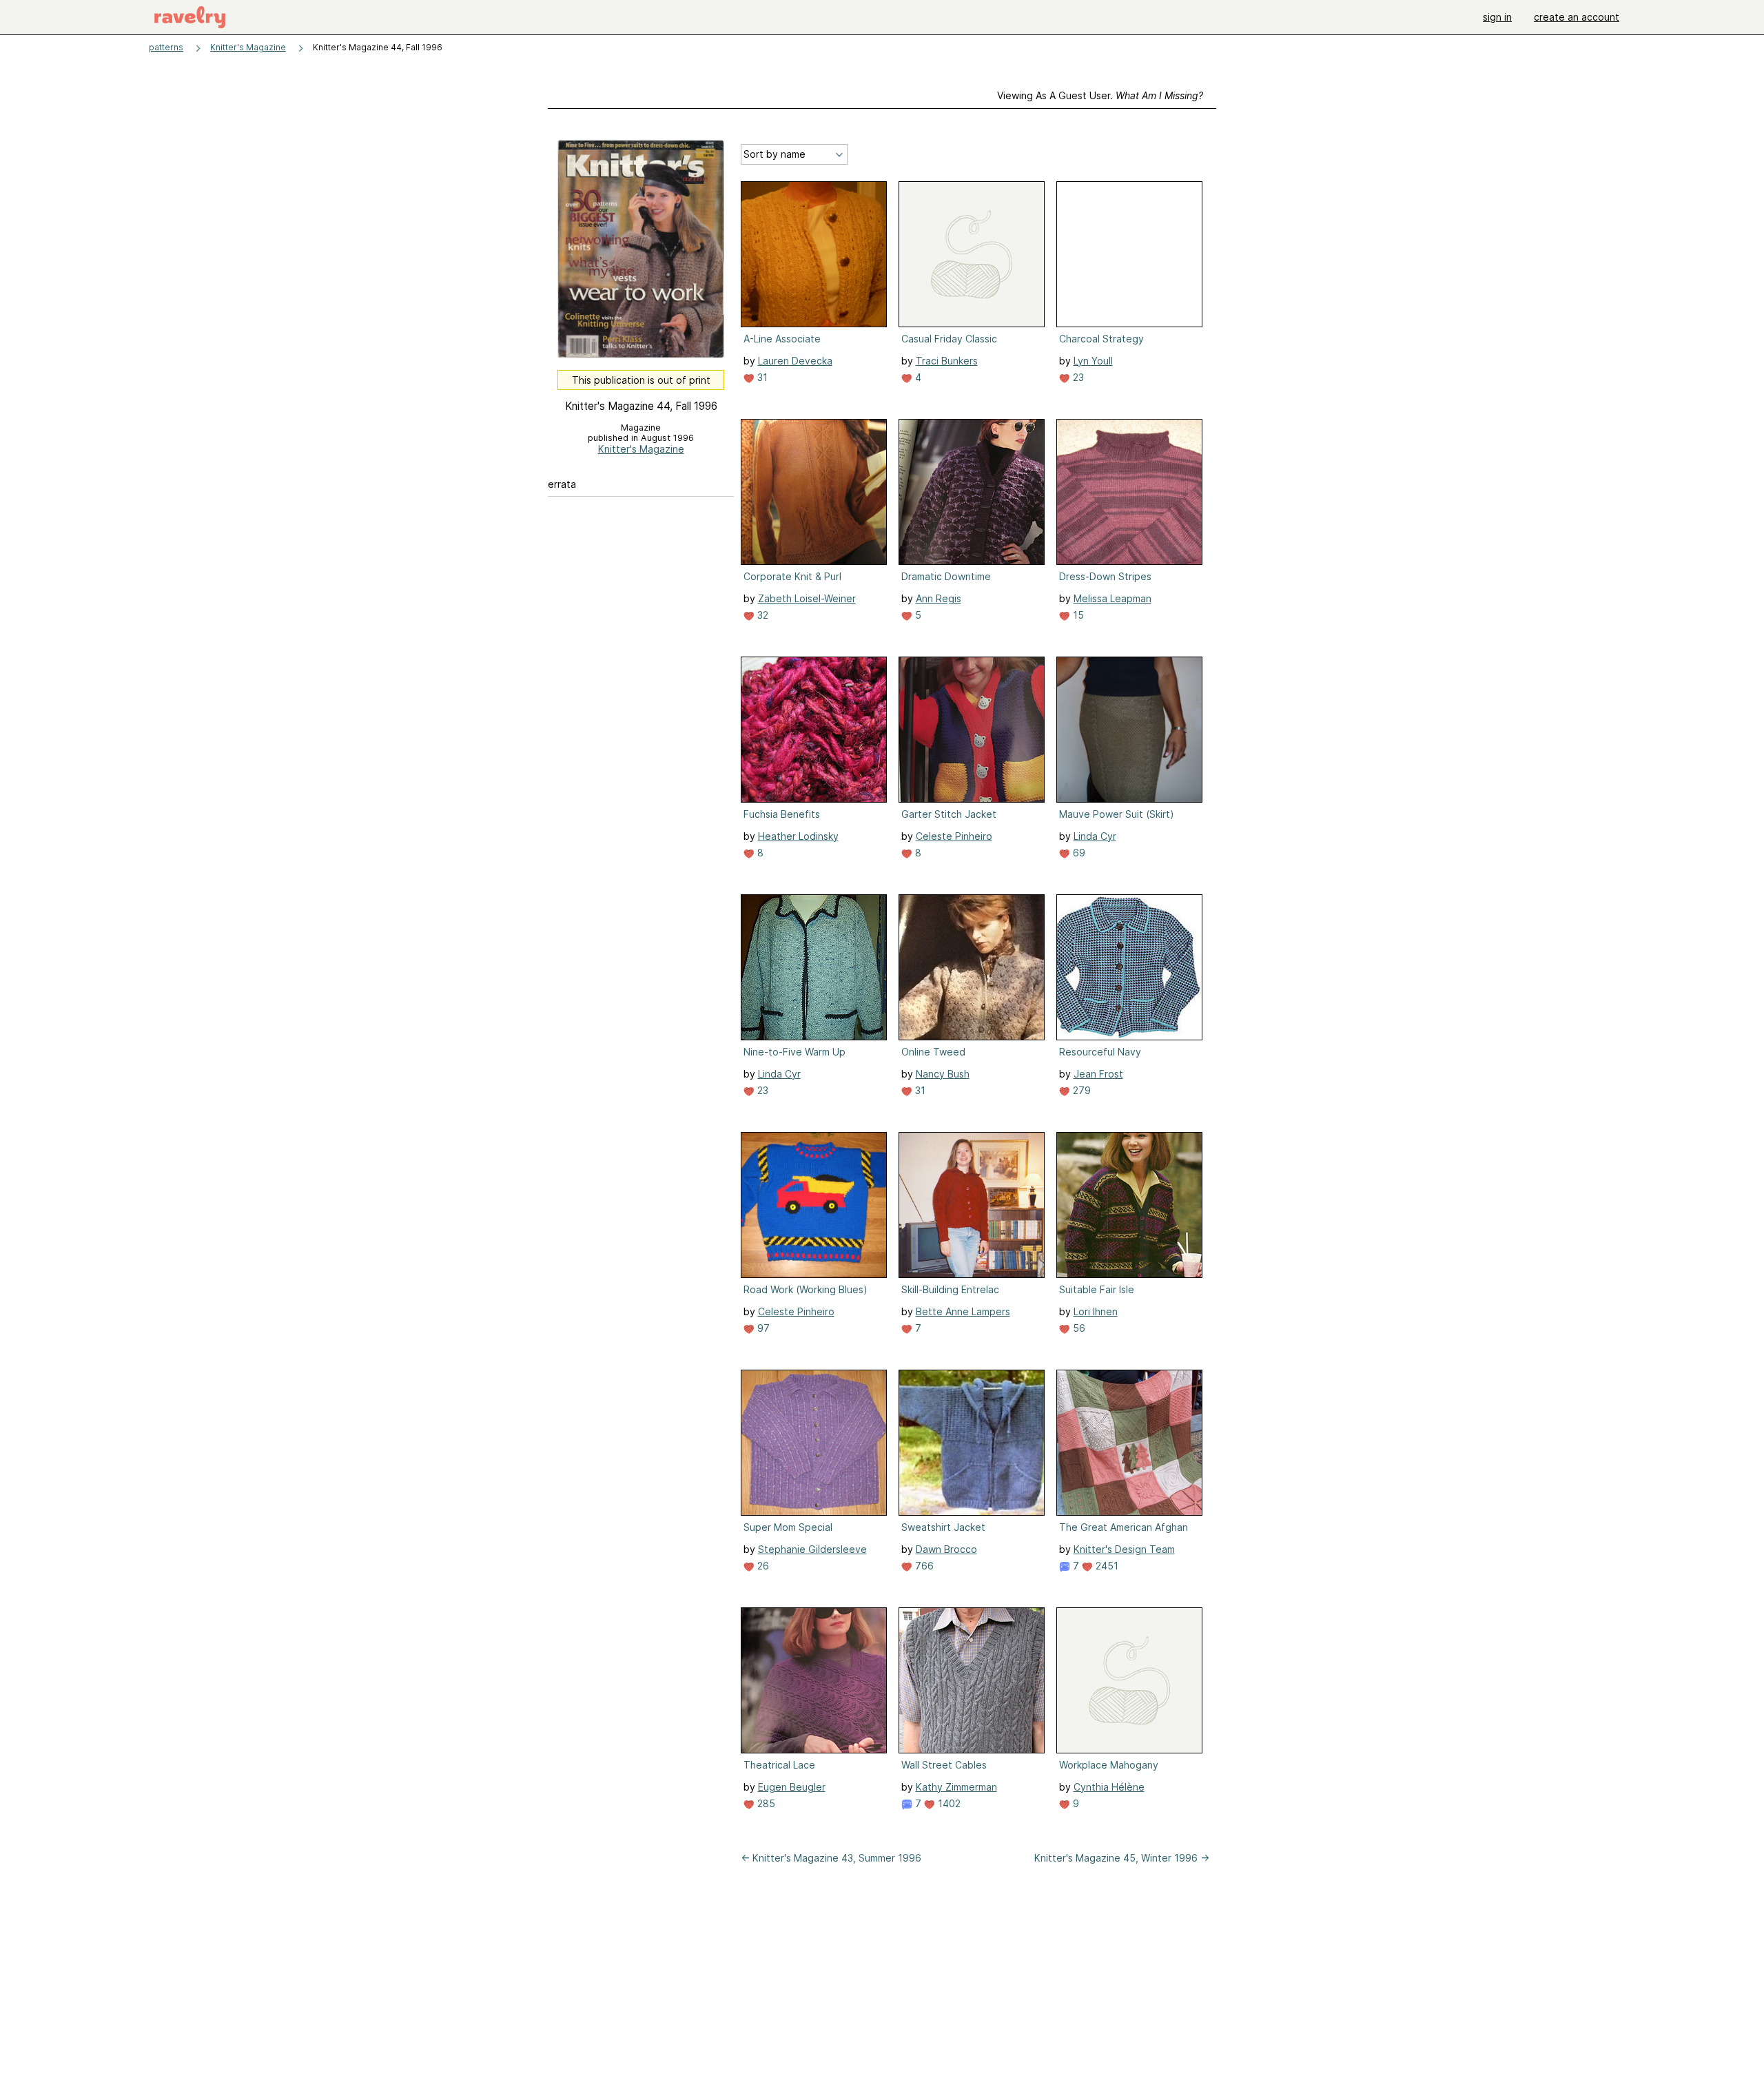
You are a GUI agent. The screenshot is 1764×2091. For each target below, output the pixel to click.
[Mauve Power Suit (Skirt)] (1129, 730)
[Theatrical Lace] (814, 1680)
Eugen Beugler (792, 1787)
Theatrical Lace (779, 1765)
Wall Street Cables (944, 1765)
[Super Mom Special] (814, 1443)
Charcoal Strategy (1101, 339)
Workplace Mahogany (1109, 1765)
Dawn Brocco (946, 1549)
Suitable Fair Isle (1097, 1289)
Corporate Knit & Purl (792, 576)
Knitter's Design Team (1124, 1549)
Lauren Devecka (795, 361)
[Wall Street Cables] (972, 1680)
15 (1077, 615)
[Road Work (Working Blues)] (814, 1205)
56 (1078, 1328)
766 (923, 1566)
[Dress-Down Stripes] (1129, 492)
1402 (948, 1803)
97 (762, 1328)
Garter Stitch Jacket (949, 814)
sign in (1497, 17)
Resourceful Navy (1100, 1052)
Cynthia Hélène (1109, 1787)
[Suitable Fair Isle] (1129, 1205)
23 (1077, 377)
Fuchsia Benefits (782, 814)
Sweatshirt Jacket (943, 1527)
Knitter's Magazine (248, 47)
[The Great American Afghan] (1129, 1443)
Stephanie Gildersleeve (812, 1549)
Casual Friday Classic (949, 339)
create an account (1577, 17)
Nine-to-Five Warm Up (794, 1052)
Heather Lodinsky (798, 836)
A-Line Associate (782, 339)
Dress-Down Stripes (1105, 576)
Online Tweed (933, 1052)
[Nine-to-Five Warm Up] (814, 967)
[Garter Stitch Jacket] (972, 730)
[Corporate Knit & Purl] (814, 492)
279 (1080, 1090)
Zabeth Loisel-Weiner (807, 598)
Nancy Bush (943, 1074)
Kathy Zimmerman (956, 1787)
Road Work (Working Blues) (806, 1289)
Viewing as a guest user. (1100, 95)
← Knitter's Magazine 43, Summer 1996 (831, 1858)
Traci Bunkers (947, 361)
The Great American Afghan (1124, 1527)
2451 (1106, 1566)
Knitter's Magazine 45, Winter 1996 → (1122, 1858)
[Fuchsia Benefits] (814, 730)
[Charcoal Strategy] (1129, 254)
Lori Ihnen (1096, 1311)
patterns (166, 47)
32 (761, 615)
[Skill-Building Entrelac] (972, 1205)
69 (1078, 853)
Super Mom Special (788, 1527)
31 (761, 377)
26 (762, 1566)
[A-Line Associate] (814, 254)
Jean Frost (1098, 1074)
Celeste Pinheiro (954, 836)
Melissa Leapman (1112, 598)
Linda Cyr (1095, 836)
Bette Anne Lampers (963, 1311)
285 (765, 1803)
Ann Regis (939, 598)
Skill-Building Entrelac (950, 1289)
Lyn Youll (1093, 361)
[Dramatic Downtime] (972, 492)
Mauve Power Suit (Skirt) (1117, 814)
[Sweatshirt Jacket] (972, 1443)
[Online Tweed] (972, 967)
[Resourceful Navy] (1129, 967)
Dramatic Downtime (946, 576)
